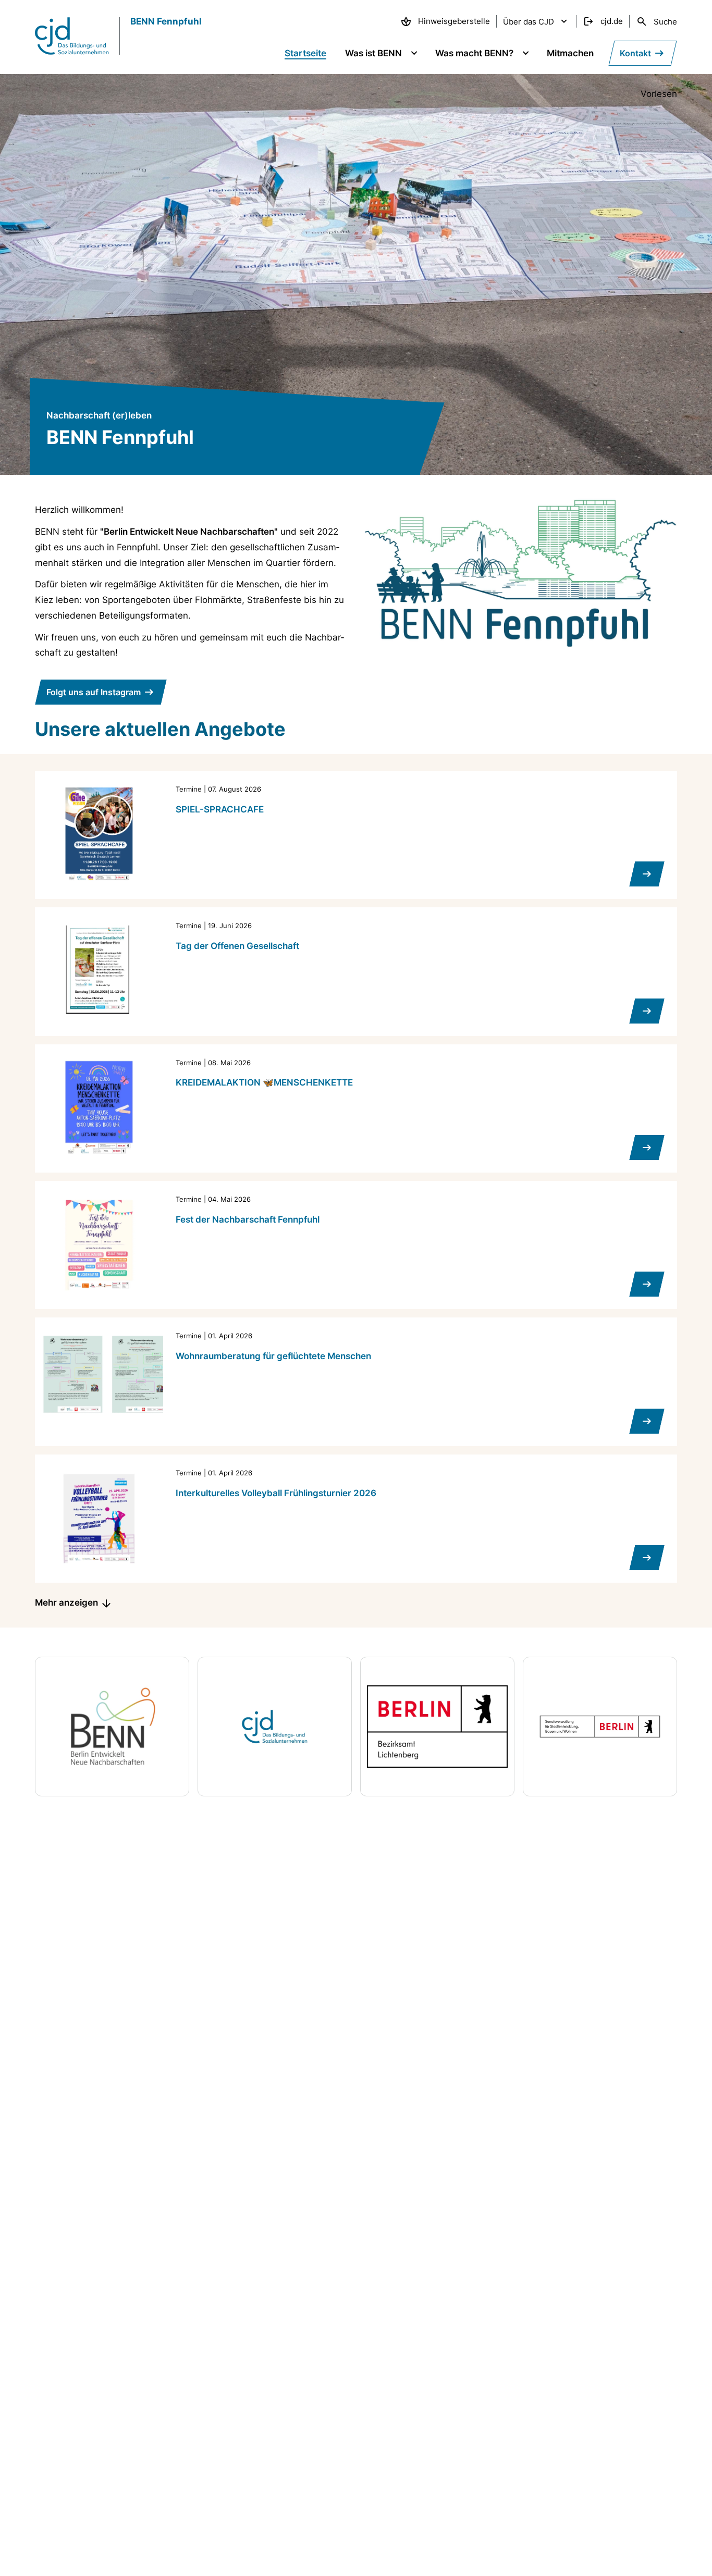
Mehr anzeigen (66, 1603)
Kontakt (635, 53)
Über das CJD (529, 22)
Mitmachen (570, 53)
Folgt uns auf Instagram (94, 692)
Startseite (305, 53)
